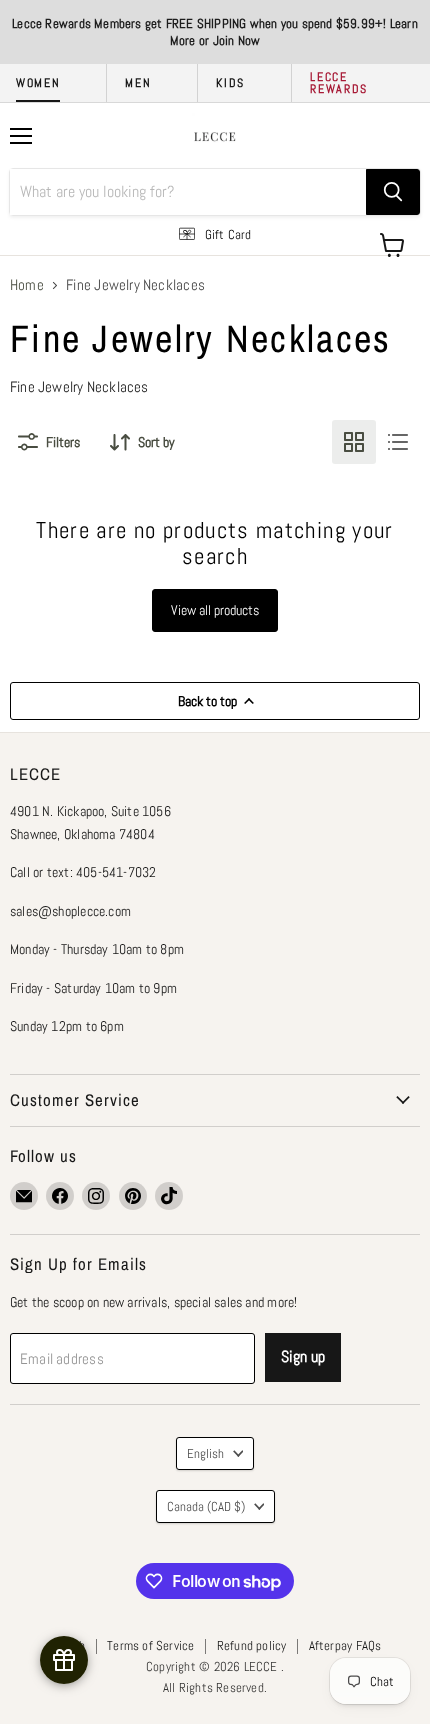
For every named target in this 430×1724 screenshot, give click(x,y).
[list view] (398, 442)
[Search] (393, 192)
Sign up (303, 1356)
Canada (206, 1506)
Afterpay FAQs (345, 1645)
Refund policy (252, 1645)
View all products (215, 610)
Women (38, 83)
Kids (230, 83)
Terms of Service (150, 1645)
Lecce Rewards (339, 83)
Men (138, 83)
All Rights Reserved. (215, 1687)
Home (27, 284)
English (205, 1453)
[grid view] (354, 442)
